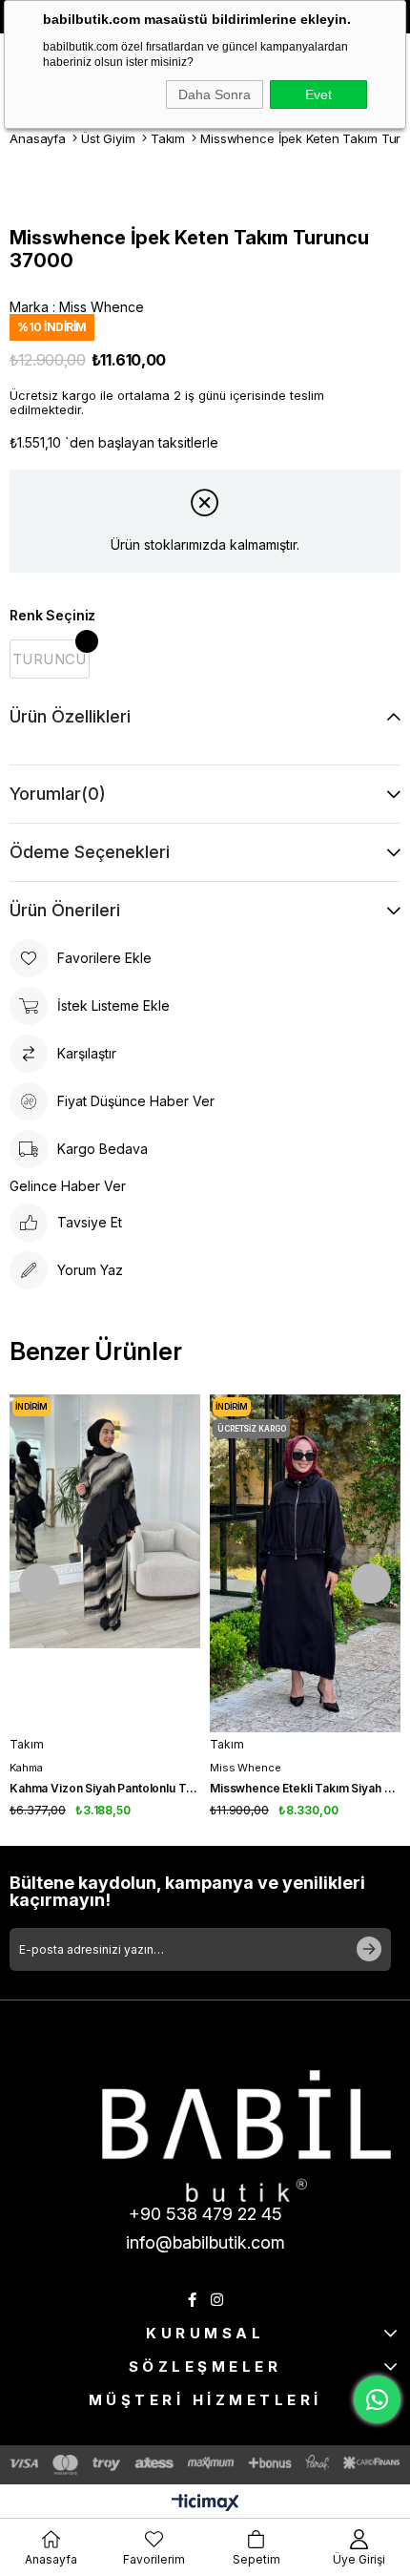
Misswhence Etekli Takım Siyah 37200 (305, 1788)
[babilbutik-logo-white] (246, 2136)
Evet (318, 94)
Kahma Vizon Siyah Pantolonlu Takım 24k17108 (105, 1788)
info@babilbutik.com (205, 2242)
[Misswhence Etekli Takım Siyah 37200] (305, 1563)
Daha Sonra (215, 94)
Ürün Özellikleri (70, 716)
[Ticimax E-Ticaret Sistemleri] (205, 2504)
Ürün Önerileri (65, 910)
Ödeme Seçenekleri (90, 852)
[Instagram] (217, 2300)
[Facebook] (192, 2300)
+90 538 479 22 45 (205, 2214)
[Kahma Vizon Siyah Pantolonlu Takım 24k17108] (105, 1563)
